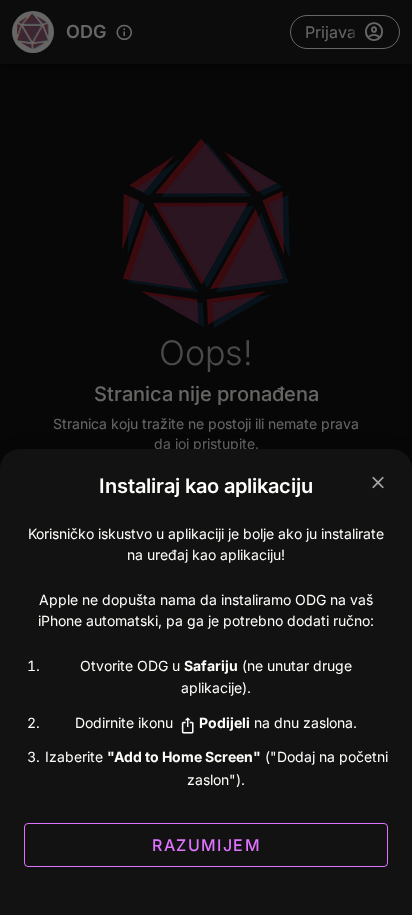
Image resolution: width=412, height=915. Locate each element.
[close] (378, 483)
